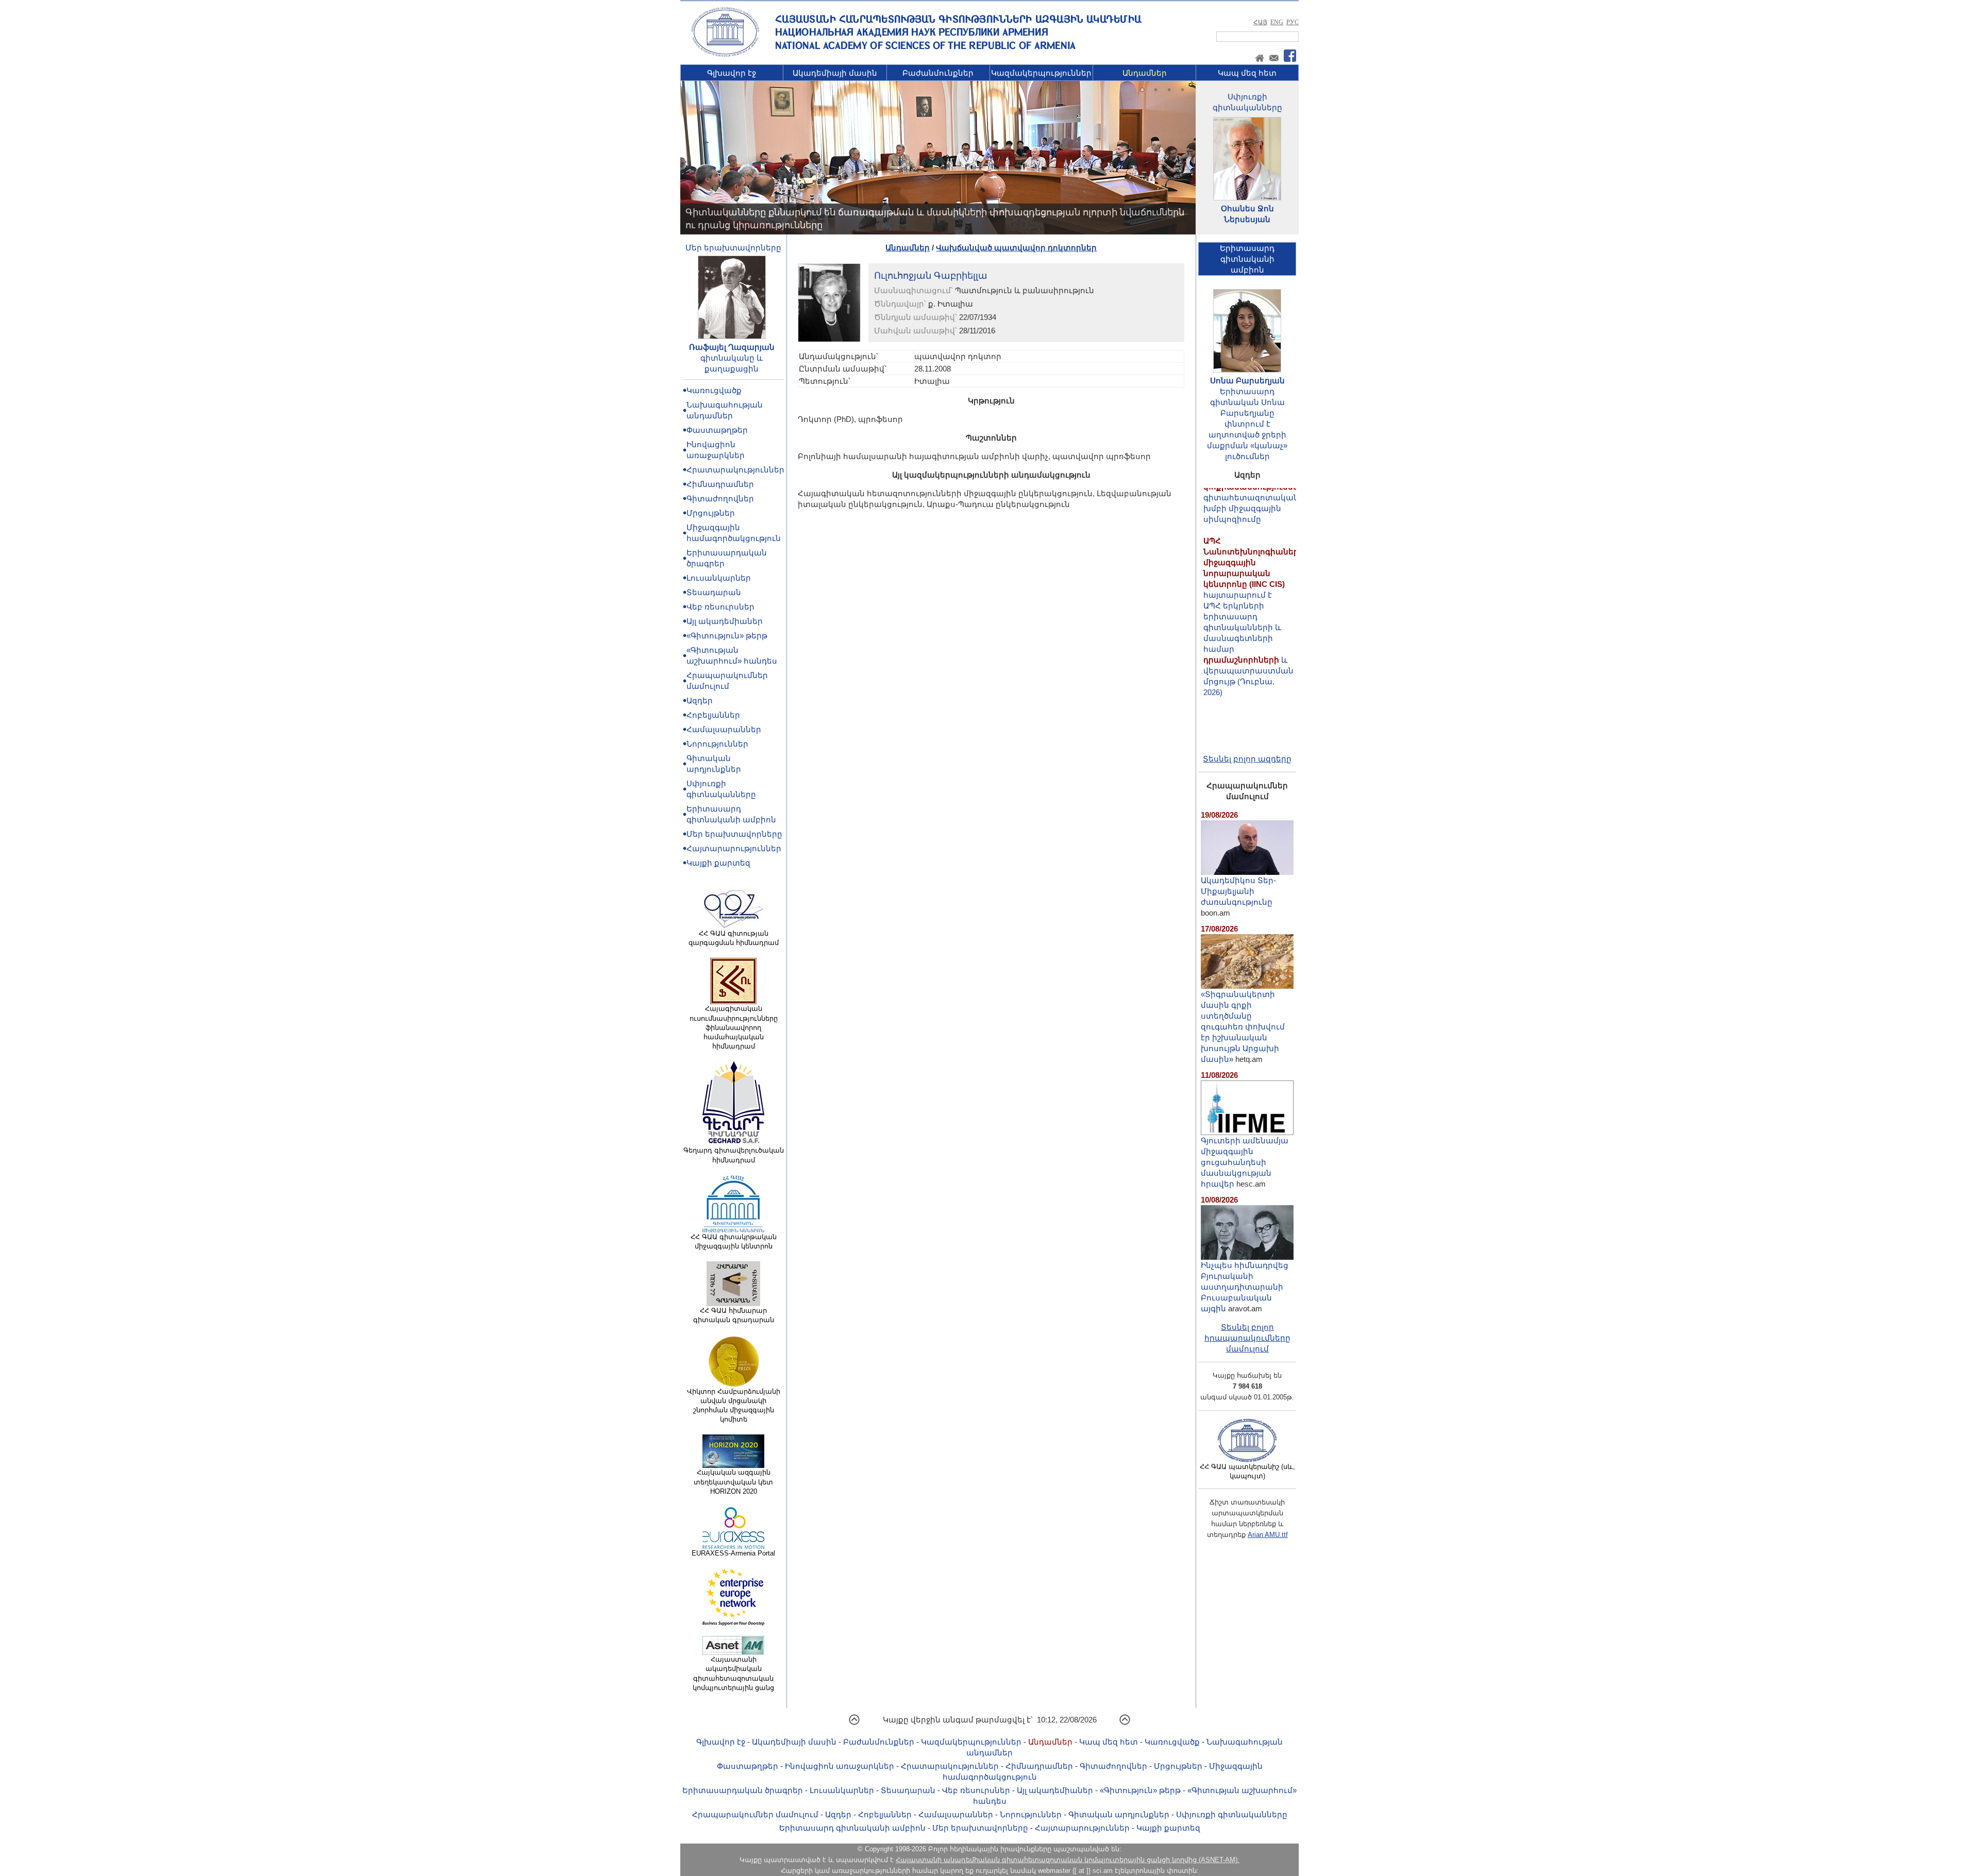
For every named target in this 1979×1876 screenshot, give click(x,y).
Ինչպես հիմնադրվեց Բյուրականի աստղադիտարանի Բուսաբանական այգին (1245, 1287)
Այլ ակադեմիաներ (725, 621)
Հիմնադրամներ (720, 484)
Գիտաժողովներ (720, 498)
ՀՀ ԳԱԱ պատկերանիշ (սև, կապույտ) (1247, 1471)
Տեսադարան (714, 592)
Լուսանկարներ (719, 578)
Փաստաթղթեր (717, 430)
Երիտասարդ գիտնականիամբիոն (1247, 259)
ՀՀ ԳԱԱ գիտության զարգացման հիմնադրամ (734, 938)
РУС (1293, 22)
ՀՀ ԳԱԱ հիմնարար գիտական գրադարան (734, 1315)
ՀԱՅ (1260, 22)
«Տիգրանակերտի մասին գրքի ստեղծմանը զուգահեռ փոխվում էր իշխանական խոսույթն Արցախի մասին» (1243, 1027)
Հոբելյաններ (713, 715)
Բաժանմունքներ (938, 73)
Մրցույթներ (711, 513)
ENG (1277, 22)
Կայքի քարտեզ (718, 863)
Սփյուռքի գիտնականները (1232, 1814)
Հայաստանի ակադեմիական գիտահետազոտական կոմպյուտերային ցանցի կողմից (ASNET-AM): (1068, 1860)
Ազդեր (700, 700)
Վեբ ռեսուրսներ (720, 607)
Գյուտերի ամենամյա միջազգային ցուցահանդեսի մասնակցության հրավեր (1245, 1162)
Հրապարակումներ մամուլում (755, 1814)
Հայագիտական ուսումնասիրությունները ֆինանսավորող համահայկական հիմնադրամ (734, 1027)
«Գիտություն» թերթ (727, 636)
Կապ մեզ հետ (1247, 73)
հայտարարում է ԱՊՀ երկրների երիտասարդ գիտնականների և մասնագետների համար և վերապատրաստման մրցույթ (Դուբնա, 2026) (1254, 574)
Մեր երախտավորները (733, 248)
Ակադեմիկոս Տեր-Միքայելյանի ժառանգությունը (1238, 891)
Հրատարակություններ (735, 470)
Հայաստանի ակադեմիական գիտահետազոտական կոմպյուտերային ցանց (733, 1674)
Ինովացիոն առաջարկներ (840, 1766)
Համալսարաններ (724, 729)
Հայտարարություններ (734, 848)
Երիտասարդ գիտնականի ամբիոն (852, 1828)
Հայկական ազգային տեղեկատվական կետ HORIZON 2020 (733, 1482)
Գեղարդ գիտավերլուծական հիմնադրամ (734, 1155)
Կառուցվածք (714, 390)
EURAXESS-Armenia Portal (733, 1553)
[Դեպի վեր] (854, 1723)
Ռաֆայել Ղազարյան (732, 347)
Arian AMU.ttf (1268, 1535)
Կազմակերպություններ (1041, 73)
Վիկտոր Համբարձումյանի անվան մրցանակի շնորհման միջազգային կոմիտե (734, 1406)
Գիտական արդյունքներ (1119, 1814)
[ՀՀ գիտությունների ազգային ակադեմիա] (725, 55)
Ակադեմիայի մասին (835, 73)
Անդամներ (1145, 73)
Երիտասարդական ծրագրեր (743, 1790)
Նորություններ (717, 744)
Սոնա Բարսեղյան (1247, 381)
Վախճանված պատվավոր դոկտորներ (1016, 248)
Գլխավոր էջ (732, 73)
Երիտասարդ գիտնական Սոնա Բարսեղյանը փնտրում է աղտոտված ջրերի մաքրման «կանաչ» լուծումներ (1247, 424)
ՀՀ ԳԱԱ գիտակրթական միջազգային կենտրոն (734, 1241)
